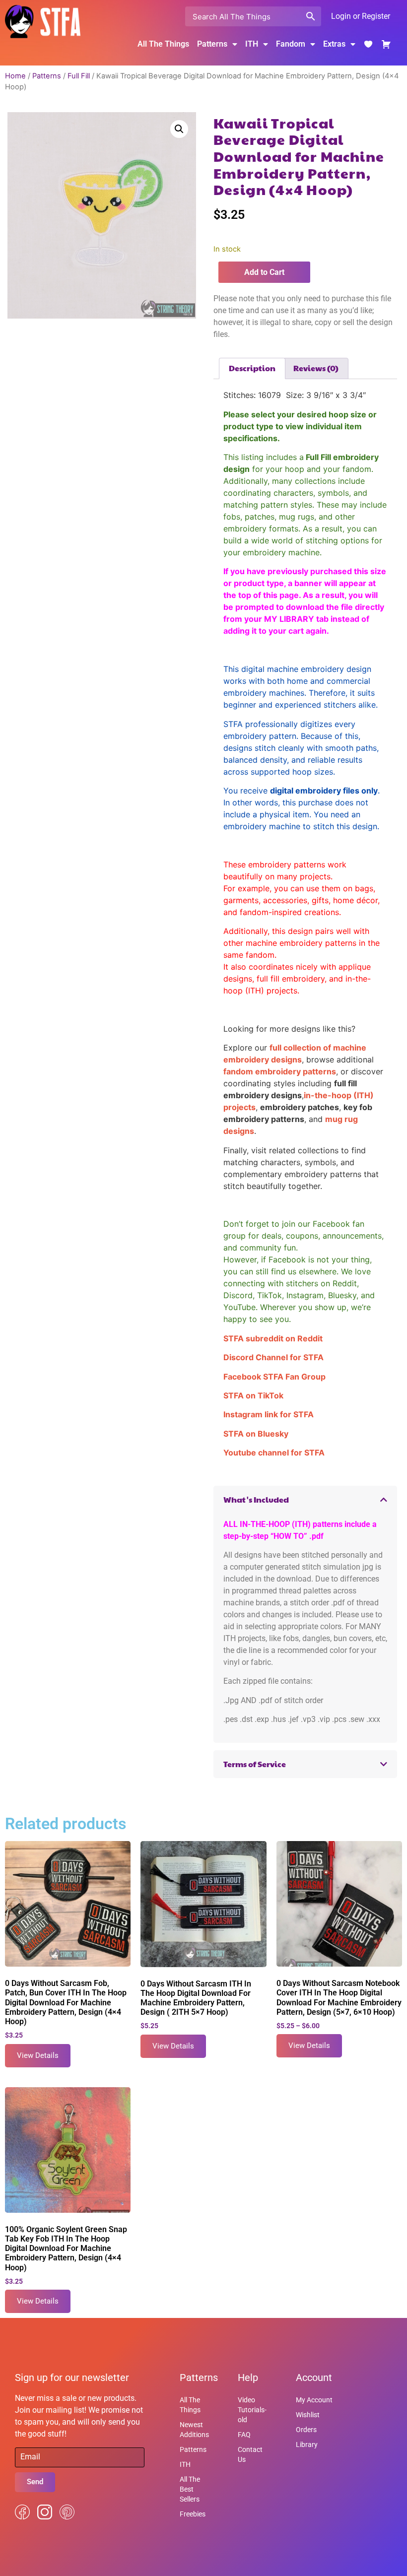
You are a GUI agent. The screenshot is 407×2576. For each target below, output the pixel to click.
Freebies (193, 2514)
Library (307, 2444)
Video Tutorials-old (252, 2410)
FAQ (244, 2435)
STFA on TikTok (253, 1395)
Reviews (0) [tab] (316, 368)
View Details (38, 2055)
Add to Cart (264, 272)
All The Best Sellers (190, 2489)
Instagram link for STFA (269, 1414)
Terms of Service (255, 1764)
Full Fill (79, 76)
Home (15, 76)
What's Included (256, 1499)
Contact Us (250, 2454)
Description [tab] (252, 368)
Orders (306, 2430)
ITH (252, 44)
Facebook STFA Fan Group (274, 1377)
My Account (314, 2400)
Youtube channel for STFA (274, 1453)
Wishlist (308, 2415)
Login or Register (361, 16)
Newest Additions (194, 2430)
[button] (179, 129)
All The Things (163, 44)
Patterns (47, 76)
